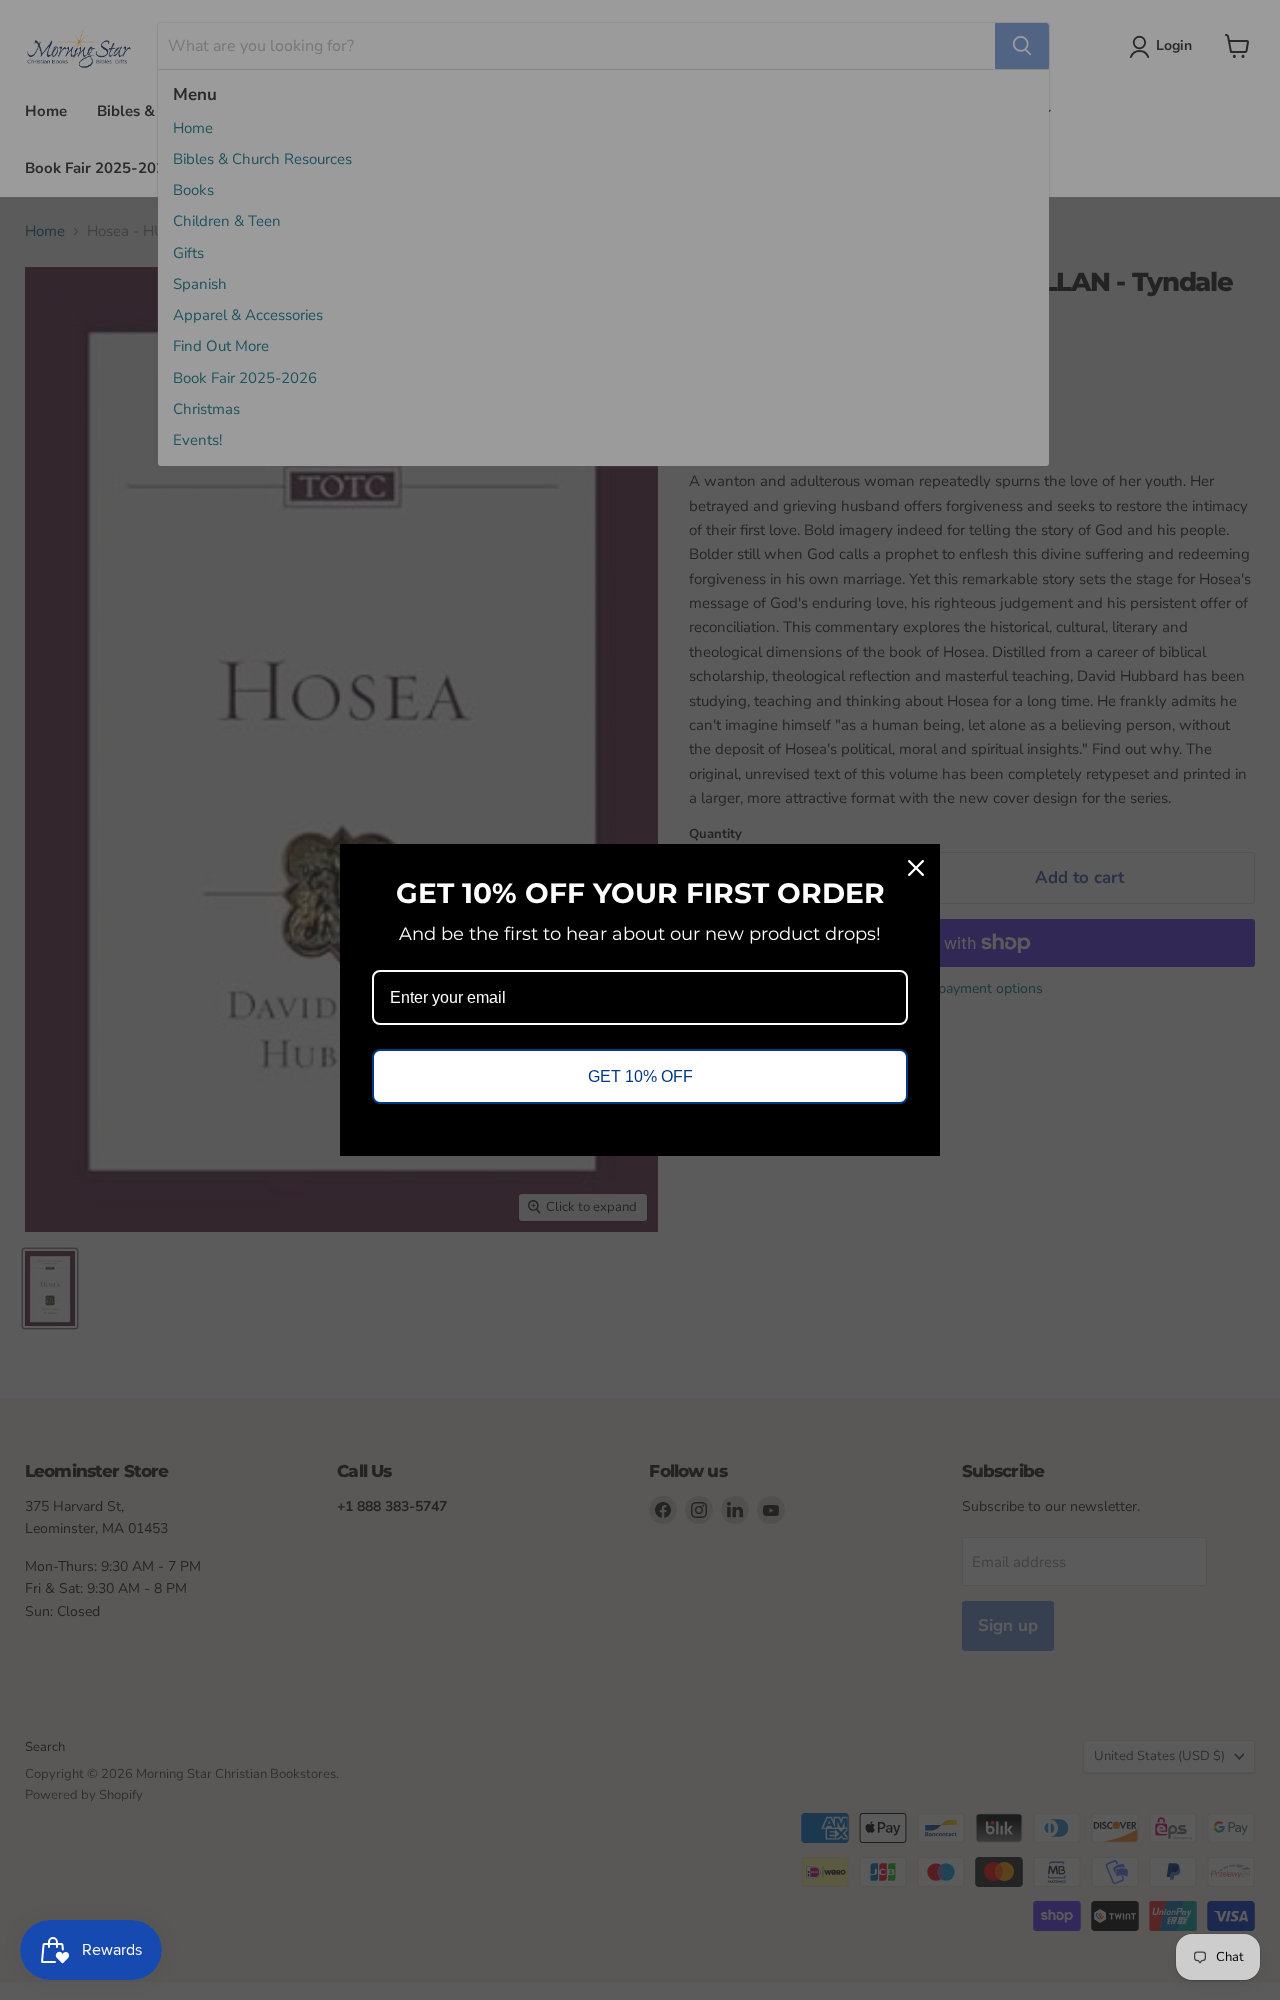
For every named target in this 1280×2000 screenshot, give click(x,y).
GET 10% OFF (640, 1076)
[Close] (916, 868)
